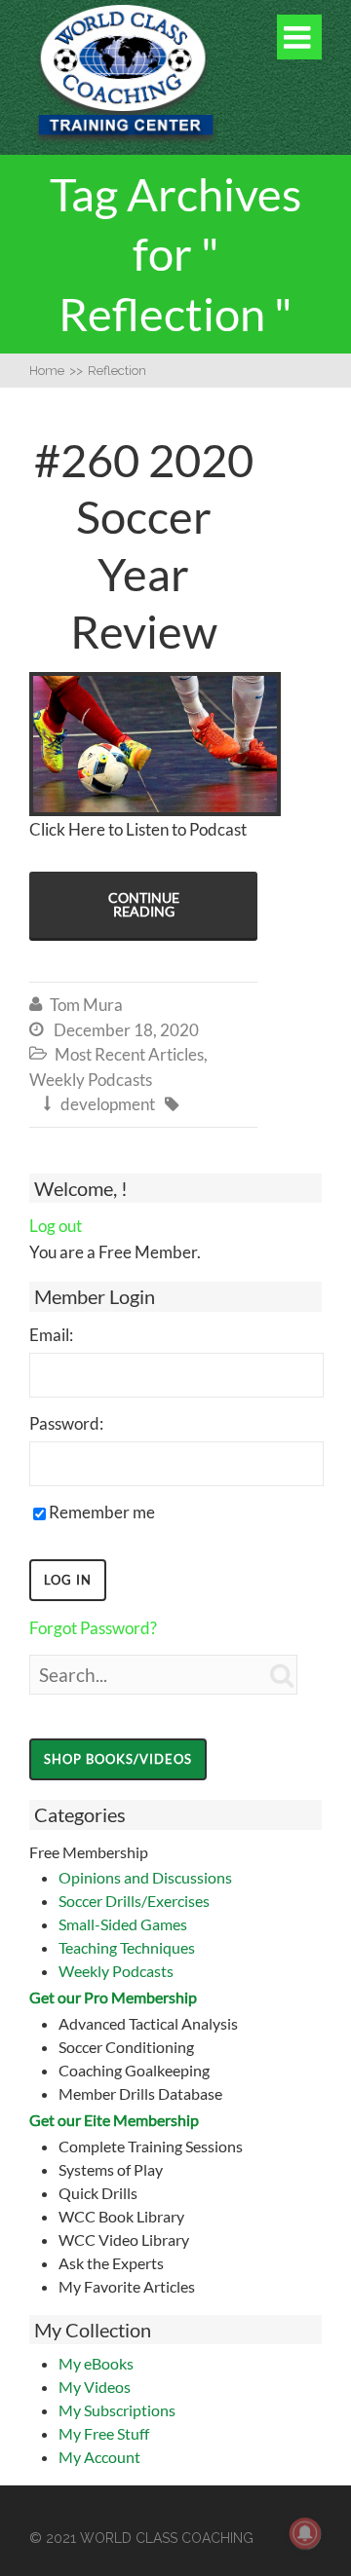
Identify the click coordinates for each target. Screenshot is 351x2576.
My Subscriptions (117, 2410)
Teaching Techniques (127, 1947)
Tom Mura (86, 1005)
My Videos (95, 2387)
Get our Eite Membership (114, 2120)
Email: (51, 1335)
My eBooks (96, 2363)
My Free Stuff (104, 2433)
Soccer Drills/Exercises (134, 1901)
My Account (99, 2457)
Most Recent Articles (129, 1054)
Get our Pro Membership (113, 1997)
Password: (66, 1423)
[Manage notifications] (305, 2533)
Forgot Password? (93, 1628)
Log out (56, 1226)
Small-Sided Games (123, 1924)
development (108, 1104)
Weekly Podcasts (116, 1971)
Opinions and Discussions (145, 1877)
